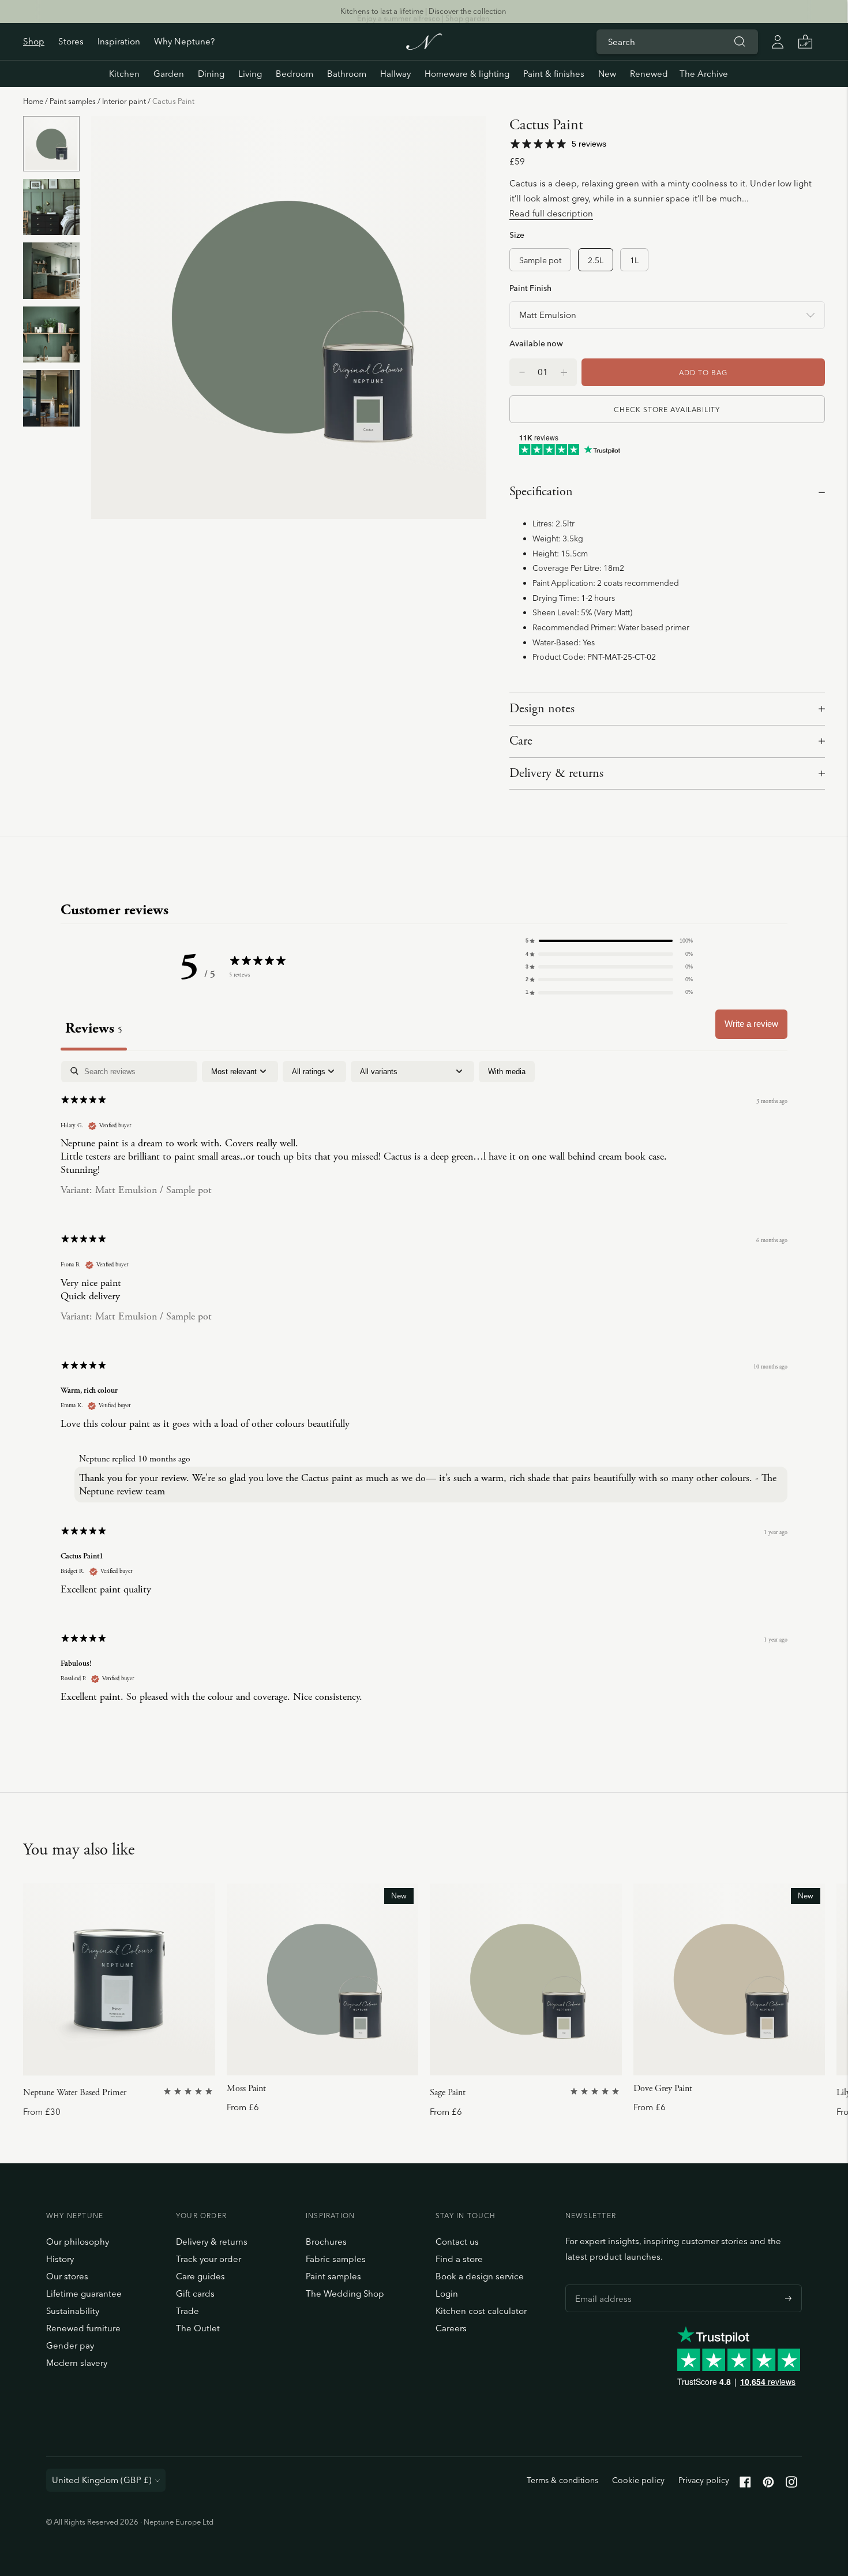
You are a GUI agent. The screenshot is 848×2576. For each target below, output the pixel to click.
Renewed (649, 74)
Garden (169, 74)
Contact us (457, 2242)
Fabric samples (336, 2259)
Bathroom (347, 74)
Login (447, 2293)
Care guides (200, 2276)
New (607, 74)
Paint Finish (530, 288)
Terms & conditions (562, 2480)
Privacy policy (704, 2480)
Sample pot (540, 260)
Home (33, 101)
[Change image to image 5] (51, 399)
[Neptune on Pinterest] (768, 2485)
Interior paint (124, 101)
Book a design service (480, 2276)
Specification (541, 492)
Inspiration (119, 41)
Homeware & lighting (467, 74)
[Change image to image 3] (51, 271)
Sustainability (73, 2311)
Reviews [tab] (94, 1028)
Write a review (751, 1024)
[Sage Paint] (526, 1979)
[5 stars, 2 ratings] (189, 2091)
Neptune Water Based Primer (75, 2093)
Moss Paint (246, 2089)
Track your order (209, 2259)
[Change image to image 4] (51, 334)
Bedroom (294, 74)
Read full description (551, 213)
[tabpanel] (424, 1392)
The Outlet (198, 2328)
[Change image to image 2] (51, 207)
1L (634, 260)
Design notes (542, 709)
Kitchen (124, 74)
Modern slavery (77, 2363)
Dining (211, 74)
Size (517, 235)
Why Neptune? (184, 41)
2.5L (596, 260)
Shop (34, 41)
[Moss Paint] (323, 1979)
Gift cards (195, 2293)
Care (521, 741)
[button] (609, 941)
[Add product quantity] (522, 372)
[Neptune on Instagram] (791, 2485)
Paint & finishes (554, 74)
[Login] (778, 42)
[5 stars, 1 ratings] (596, 2091)
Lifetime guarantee (84, 2293)
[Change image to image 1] (51, 144)
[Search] (740, 42)
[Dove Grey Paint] (729, 1979)
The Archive (704, 74)
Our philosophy (78, 2242)
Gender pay (70, 2345)
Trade (187, 2311)
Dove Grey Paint (663, 2089)
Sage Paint (448, 2093)
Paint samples (73, 101)
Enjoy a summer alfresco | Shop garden (423, 11)
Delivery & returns (556, 773)
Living (250, 74)
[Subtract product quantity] (564, 372)
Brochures (326, 2242)
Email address (601, 2285)
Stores (71, 41)
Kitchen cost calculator (481, 2311)
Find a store (459, 2259)
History (60, 2259)
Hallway (395, 74)
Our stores (67, 2276)
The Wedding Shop (345, 2293)
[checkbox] (507, 1072)
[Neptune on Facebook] (745, 2485)
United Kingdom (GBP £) (102, 2480)
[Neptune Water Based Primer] (119, 1979)
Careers (451, 2328)
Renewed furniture (83, 2328)
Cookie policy (638, 2480)
